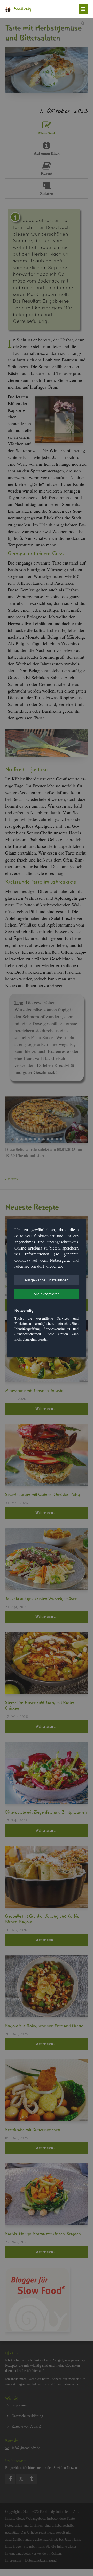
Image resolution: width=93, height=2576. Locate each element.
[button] (47, 1280)
